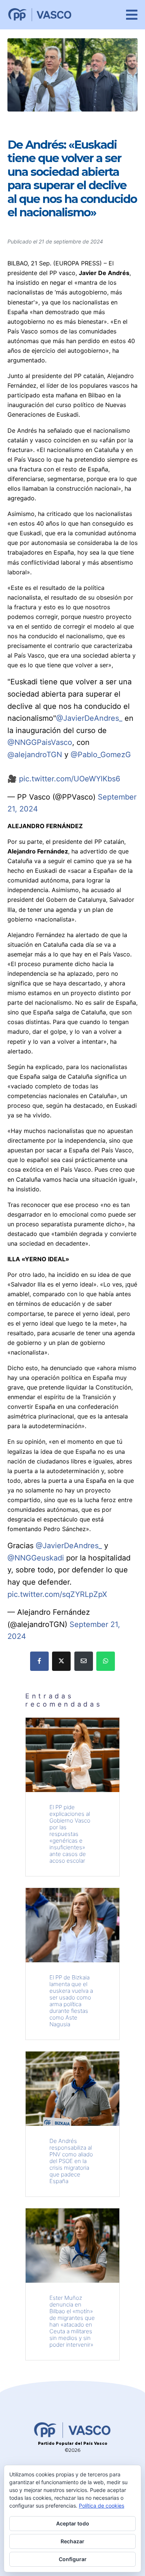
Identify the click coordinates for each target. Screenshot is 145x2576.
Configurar (73, 2559)
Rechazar (72, 2541)
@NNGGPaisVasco (40, 742)
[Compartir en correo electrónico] (84, 1661)
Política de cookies (101, 2506)
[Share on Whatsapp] (106, 1661)
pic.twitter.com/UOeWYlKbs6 (70, 779)
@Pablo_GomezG (101, 755)
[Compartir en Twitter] (61, 1661)
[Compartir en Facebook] (39, 1661)
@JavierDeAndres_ (89, 718)
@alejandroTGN (35, 755)
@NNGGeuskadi (36, 1558)
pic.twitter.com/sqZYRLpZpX (57, 1594)
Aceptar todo (73, 2523)
